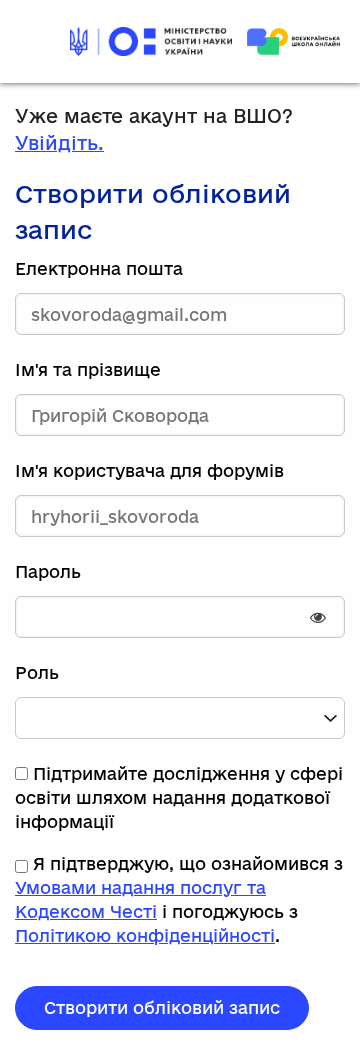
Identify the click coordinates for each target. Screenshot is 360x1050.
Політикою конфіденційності (145, 935)
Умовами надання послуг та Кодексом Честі (140, 899)
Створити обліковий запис (162, 1007)
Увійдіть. (59, 143)
